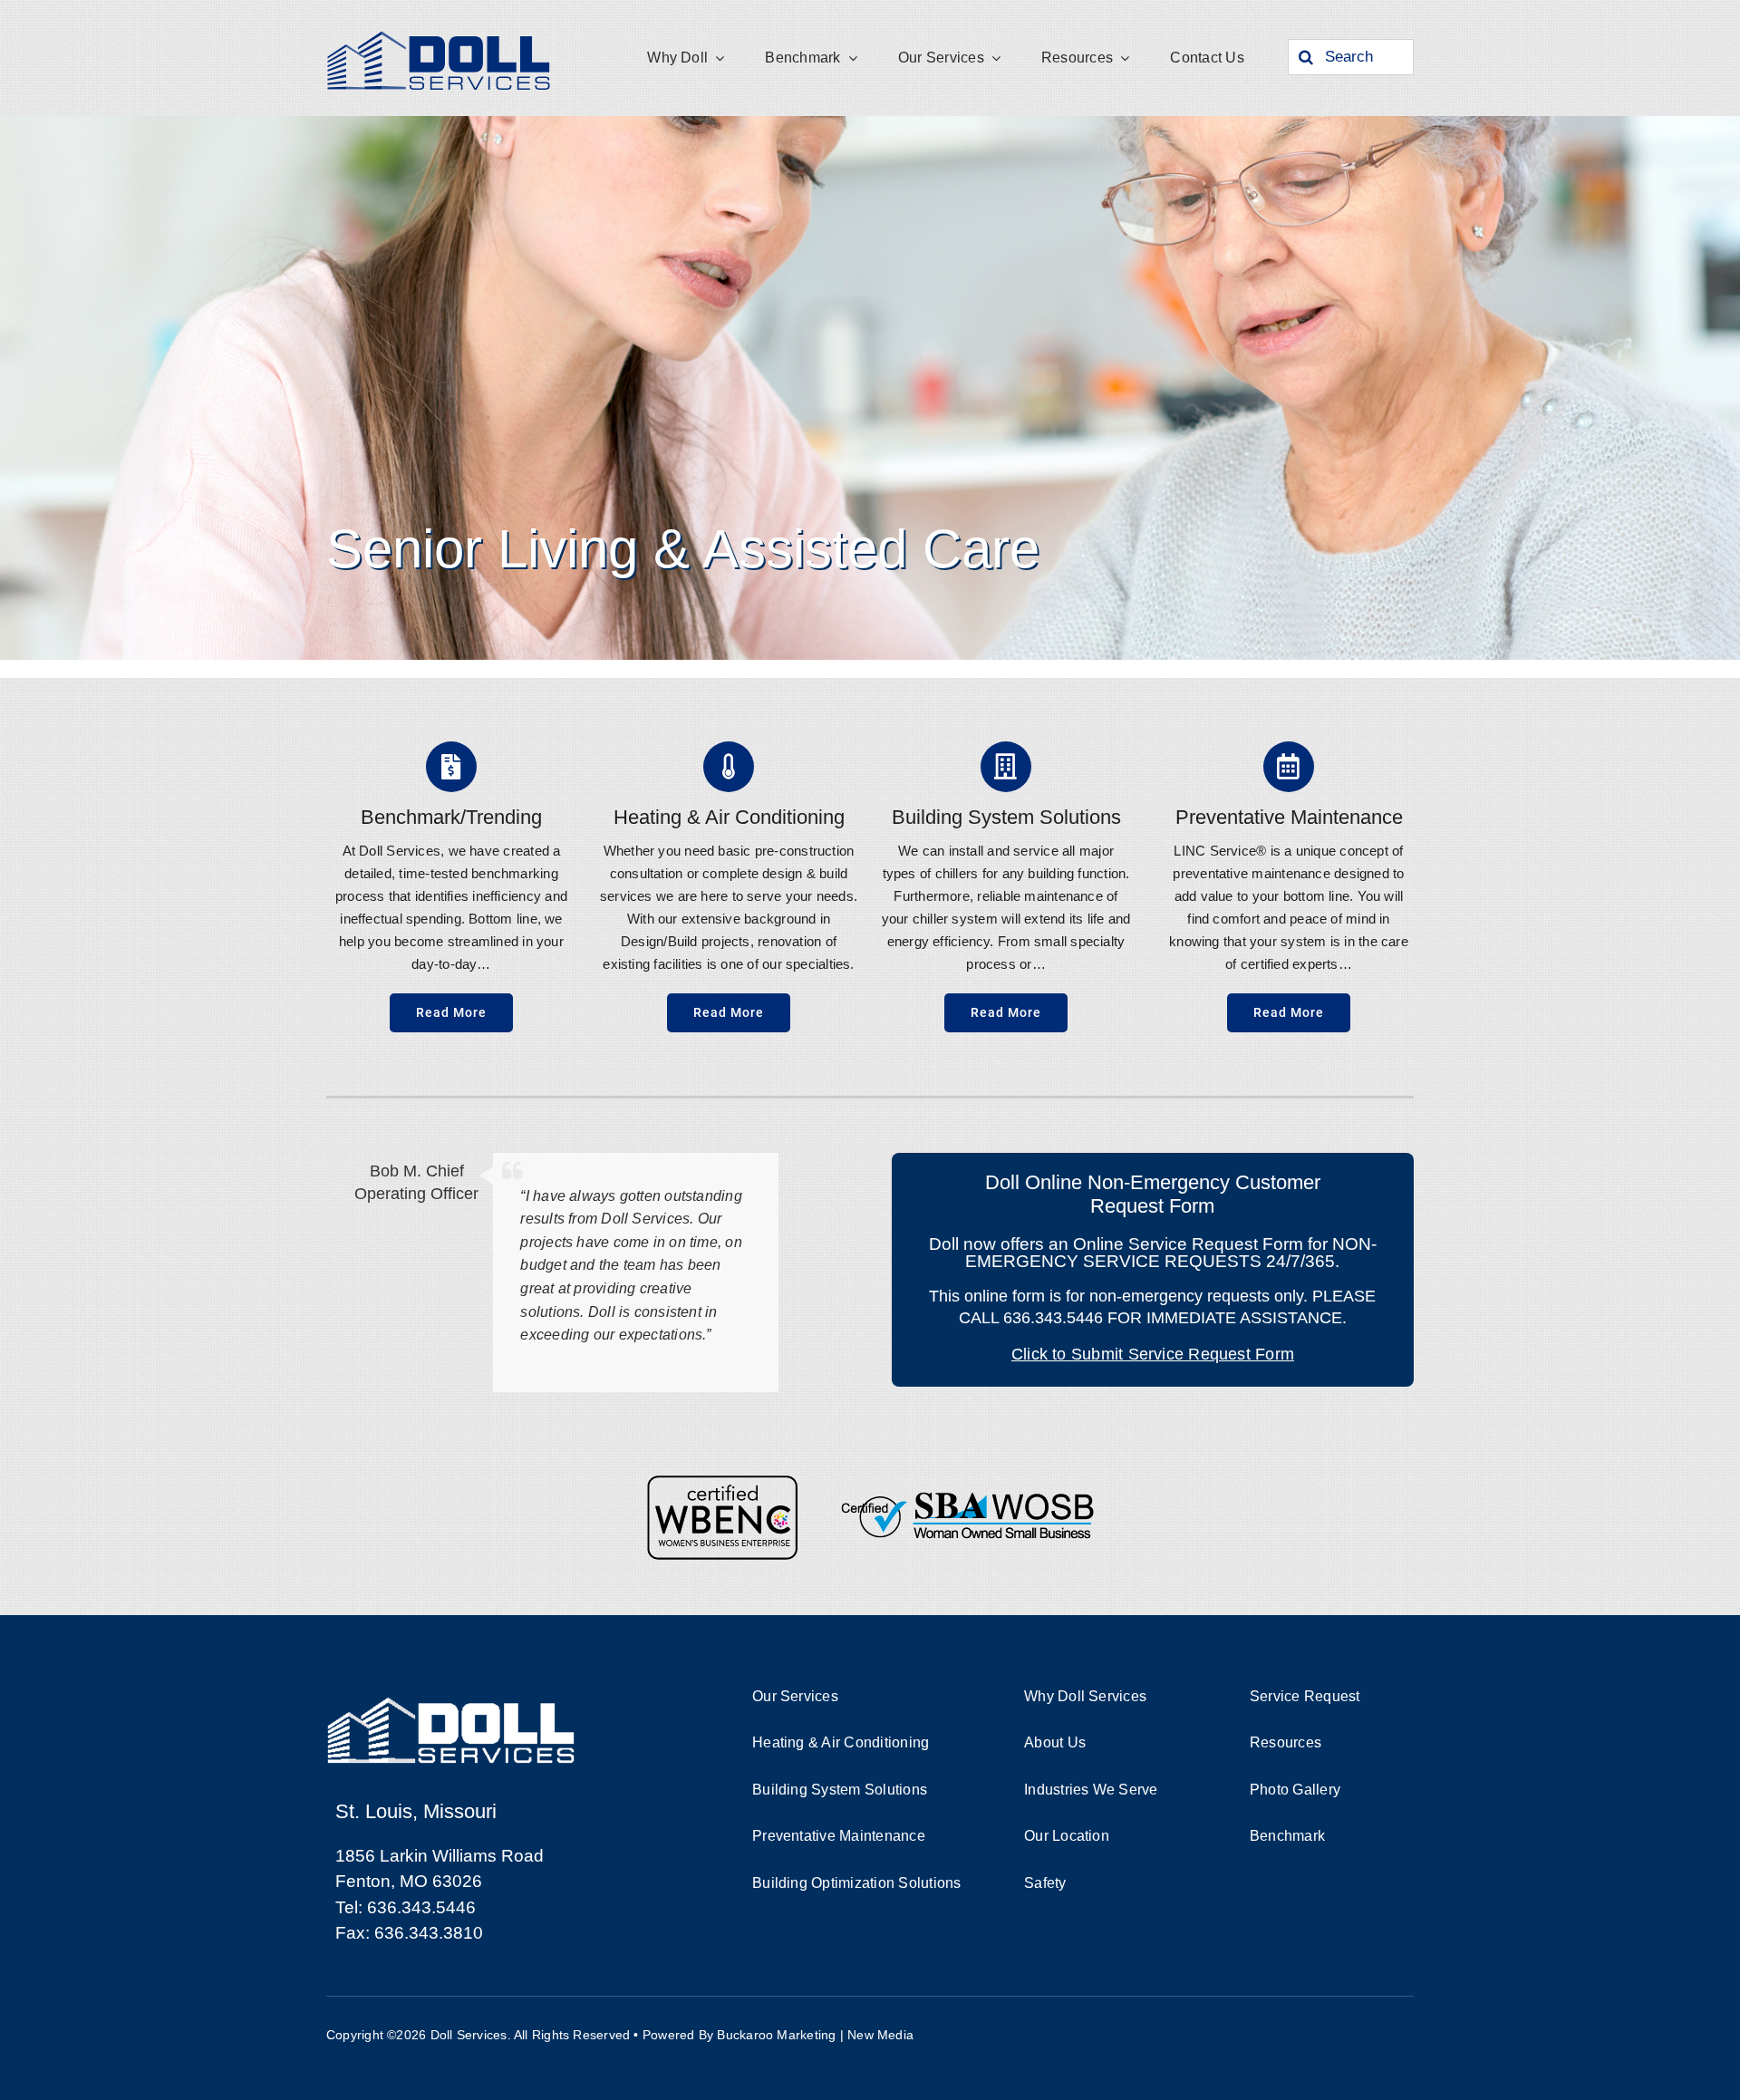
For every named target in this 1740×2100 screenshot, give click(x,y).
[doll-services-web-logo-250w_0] (440, 34)
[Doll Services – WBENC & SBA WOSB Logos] (870, 1481)
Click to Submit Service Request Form (1153, 1354)
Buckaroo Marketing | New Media (815, 2035)
